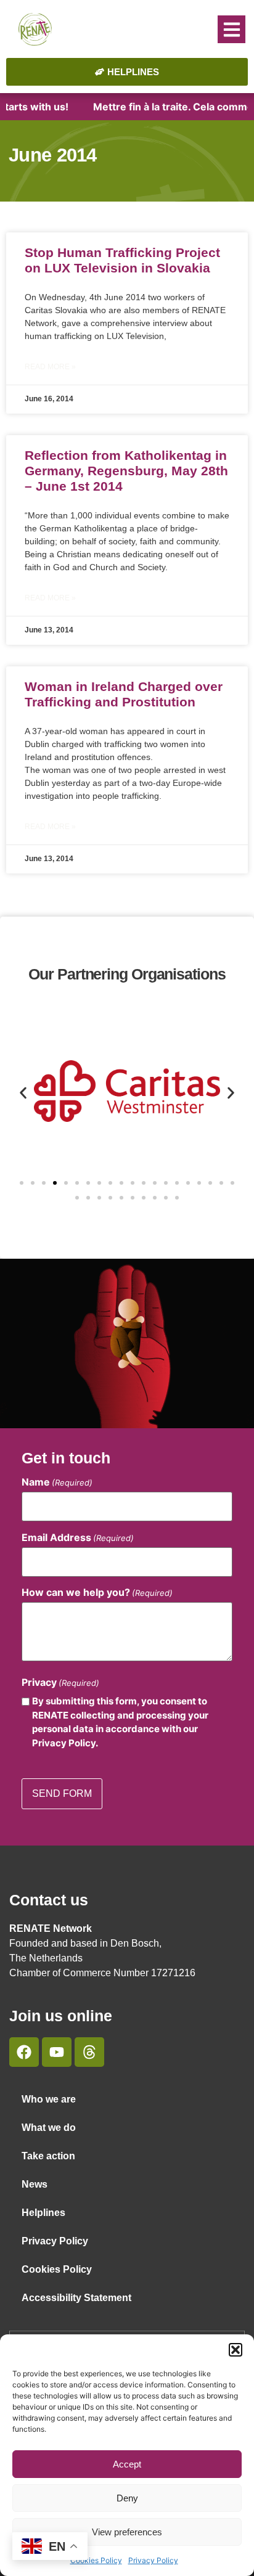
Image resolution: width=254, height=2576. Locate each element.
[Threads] (89, 2052)
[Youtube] (57, 2052)
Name (57, 1482)
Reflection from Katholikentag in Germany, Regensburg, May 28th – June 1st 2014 (126, 471)
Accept (127, 2464)
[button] (236, 2350)
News (35, 2184)
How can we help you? (97, 1592)
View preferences (127, 2532)
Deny (127, 2498)
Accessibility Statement (76, 2298)
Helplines (43, 2213)
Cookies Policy (96, 2560)
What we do (49, 2128)
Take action (48, 2156)
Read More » (50, 367)
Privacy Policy (153, 2560)
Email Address (78, 1537)
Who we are (49, 2099)
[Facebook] (24, 2052)
